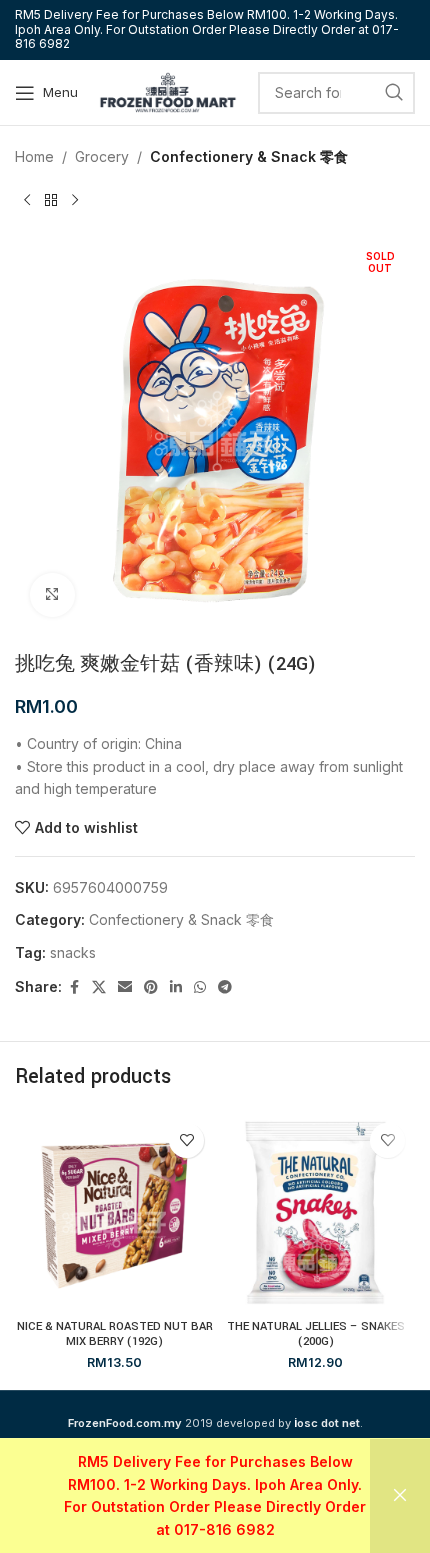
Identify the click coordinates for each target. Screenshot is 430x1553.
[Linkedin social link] (176, 987)
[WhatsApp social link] (200, 987)
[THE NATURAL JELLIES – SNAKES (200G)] (315, 1212)
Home (34, 156)
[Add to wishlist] (186, 1140)
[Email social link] (125, 987)
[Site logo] (168, 90)
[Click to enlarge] (52, 595)
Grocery (102, 156)
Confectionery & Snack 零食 (249, 156)
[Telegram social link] (225, 987)
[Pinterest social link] (151, 987)
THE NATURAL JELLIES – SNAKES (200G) (316, 1334)
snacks (73, 952)
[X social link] (99, 987)
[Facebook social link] (74, 987)
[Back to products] (51, 200)
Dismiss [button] (400, 1496)
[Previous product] (27, 200)
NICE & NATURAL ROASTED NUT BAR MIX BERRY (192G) (115, 1334)
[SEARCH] (394, 93)
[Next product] (75, 200)
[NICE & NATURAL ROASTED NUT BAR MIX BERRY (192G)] (114, 1212)
